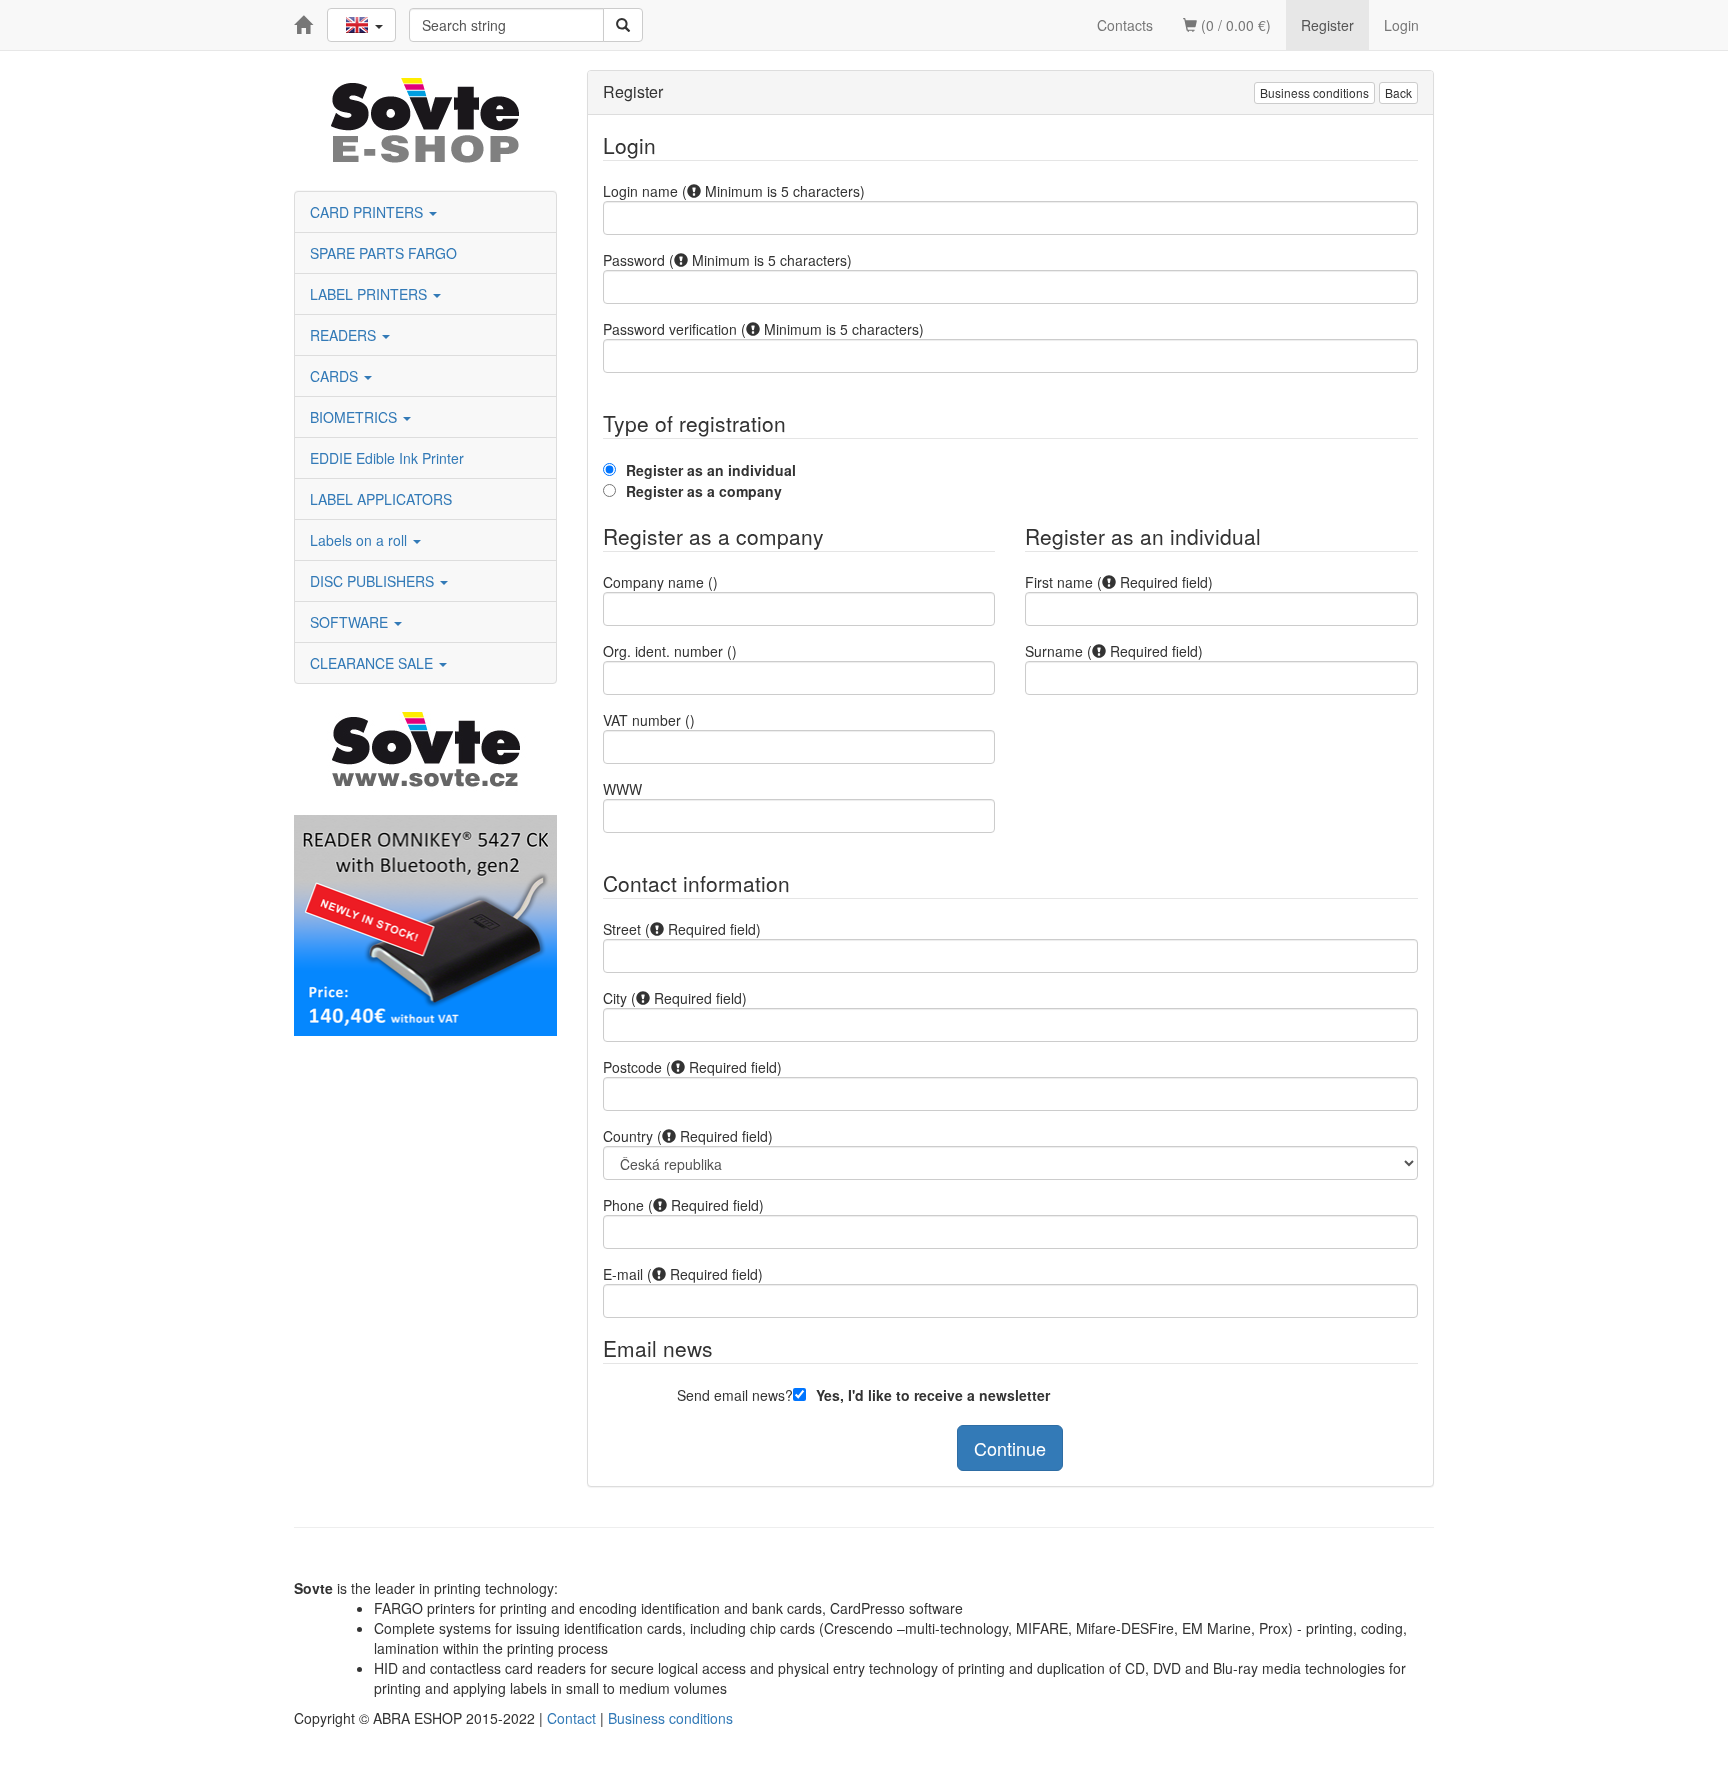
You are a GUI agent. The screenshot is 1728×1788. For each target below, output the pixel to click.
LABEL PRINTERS (370, 294)
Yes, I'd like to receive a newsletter (933, 1395)
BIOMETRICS (355, 417)
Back (1398, 92)
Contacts (1125, 25)
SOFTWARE (351, 622)
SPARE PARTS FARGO (383, 253)
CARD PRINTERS (368, 212)
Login (1401, 25)
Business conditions (1314, 92)
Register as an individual (711, 470)
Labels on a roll (360, 540)
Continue (1010, 1448)
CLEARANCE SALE (373, 663)
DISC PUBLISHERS (374, 581)
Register (1327, 25)
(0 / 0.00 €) (1234, 25)
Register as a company (704, 491)
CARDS (336, 376)
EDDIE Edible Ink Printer (387, 458)
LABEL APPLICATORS (381, 499)
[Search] (623, 25)
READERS (345, 335)
